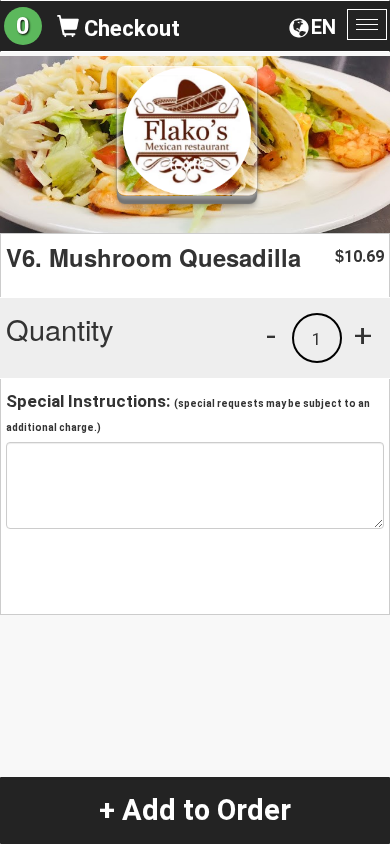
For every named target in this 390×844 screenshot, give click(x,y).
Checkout (129, 28)
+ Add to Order (195, 810)
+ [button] (363, 335)
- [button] (271, 335)
